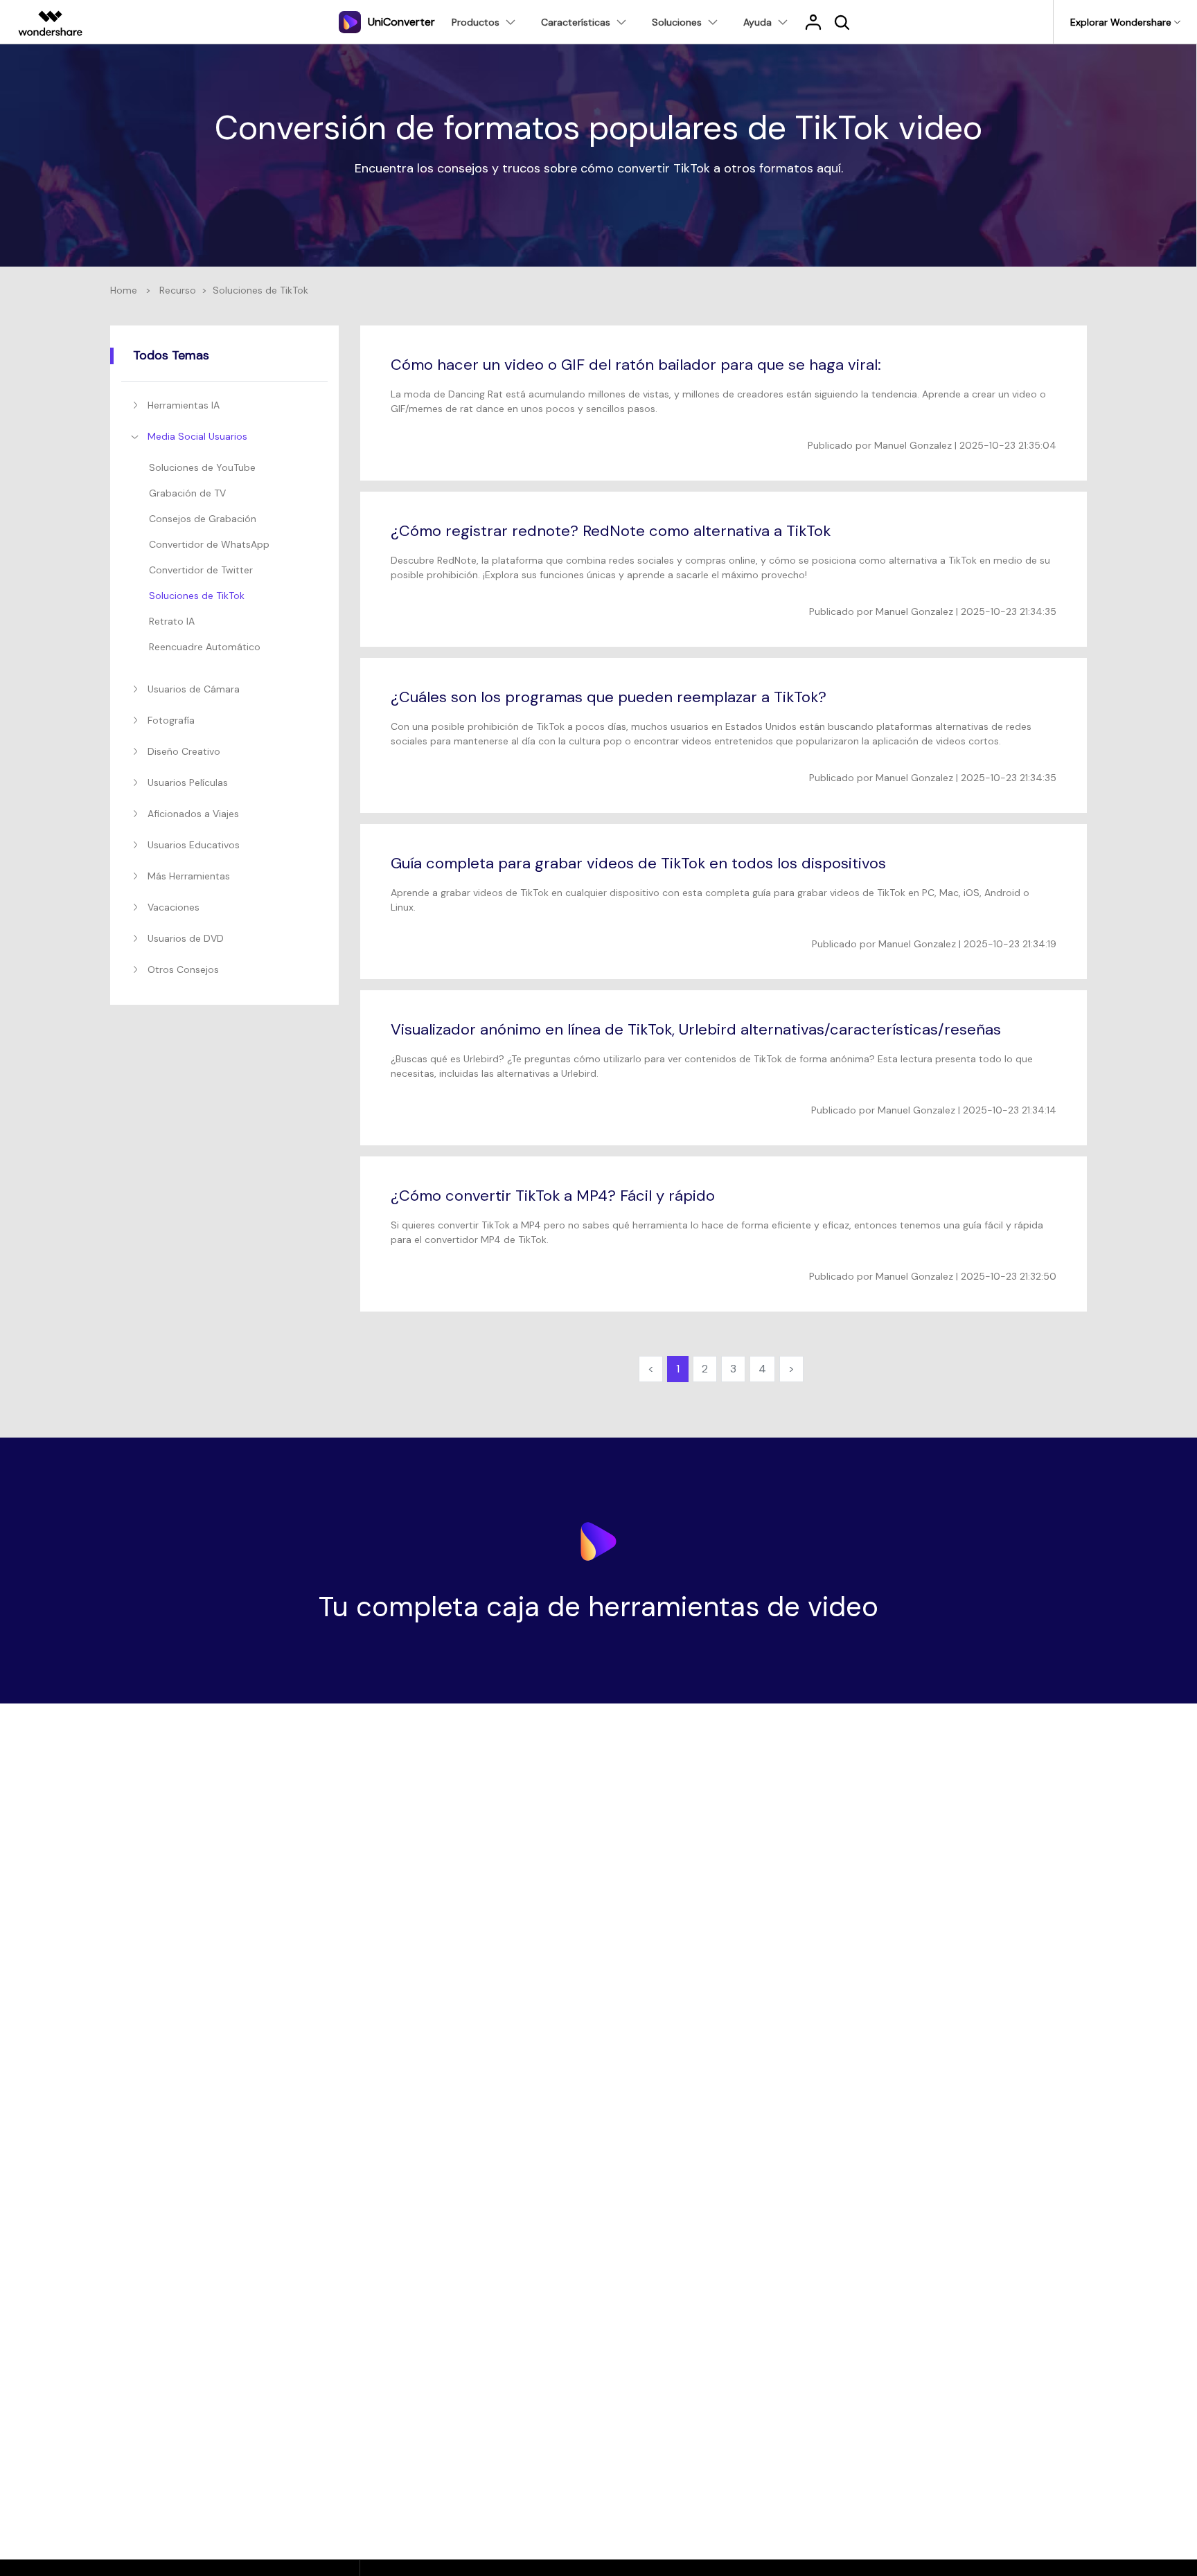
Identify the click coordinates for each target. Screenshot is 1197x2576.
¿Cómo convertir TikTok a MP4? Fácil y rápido (553, 1196)
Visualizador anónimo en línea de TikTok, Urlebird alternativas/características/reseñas (696, 1029)
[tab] (227, 405)
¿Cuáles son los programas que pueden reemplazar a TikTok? (609, 697)
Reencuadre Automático (205, 647)
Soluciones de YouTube (202, 467)
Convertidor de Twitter (201, 570)
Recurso (178, 290)
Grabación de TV (187, 493)
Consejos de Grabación (203, 519)
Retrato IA (172, 621)
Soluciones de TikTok (197, 596)
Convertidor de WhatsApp (209, 544)
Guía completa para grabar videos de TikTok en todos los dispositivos (638, 863)
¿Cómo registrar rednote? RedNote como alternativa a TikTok (611, 531)
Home (124, 290)
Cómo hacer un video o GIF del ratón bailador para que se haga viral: (636, 365)
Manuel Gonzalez (913, 445)
